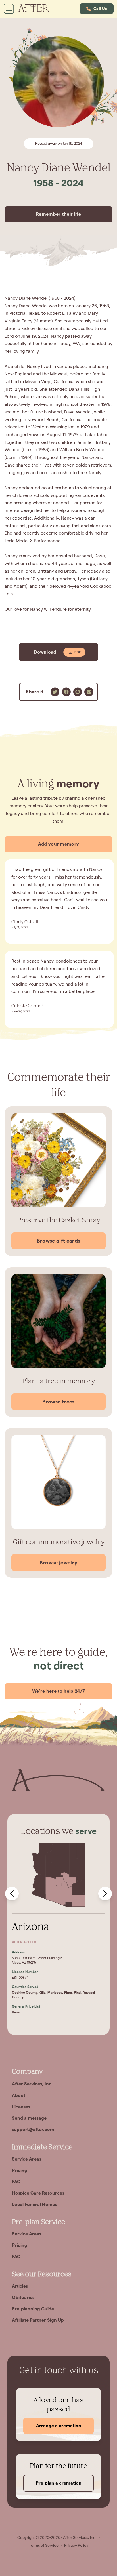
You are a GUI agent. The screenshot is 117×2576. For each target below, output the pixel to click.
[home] (37, 9)
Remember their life (58, 214)
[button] (97, 9)
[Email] (89, 692)
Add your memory (59, 844)
